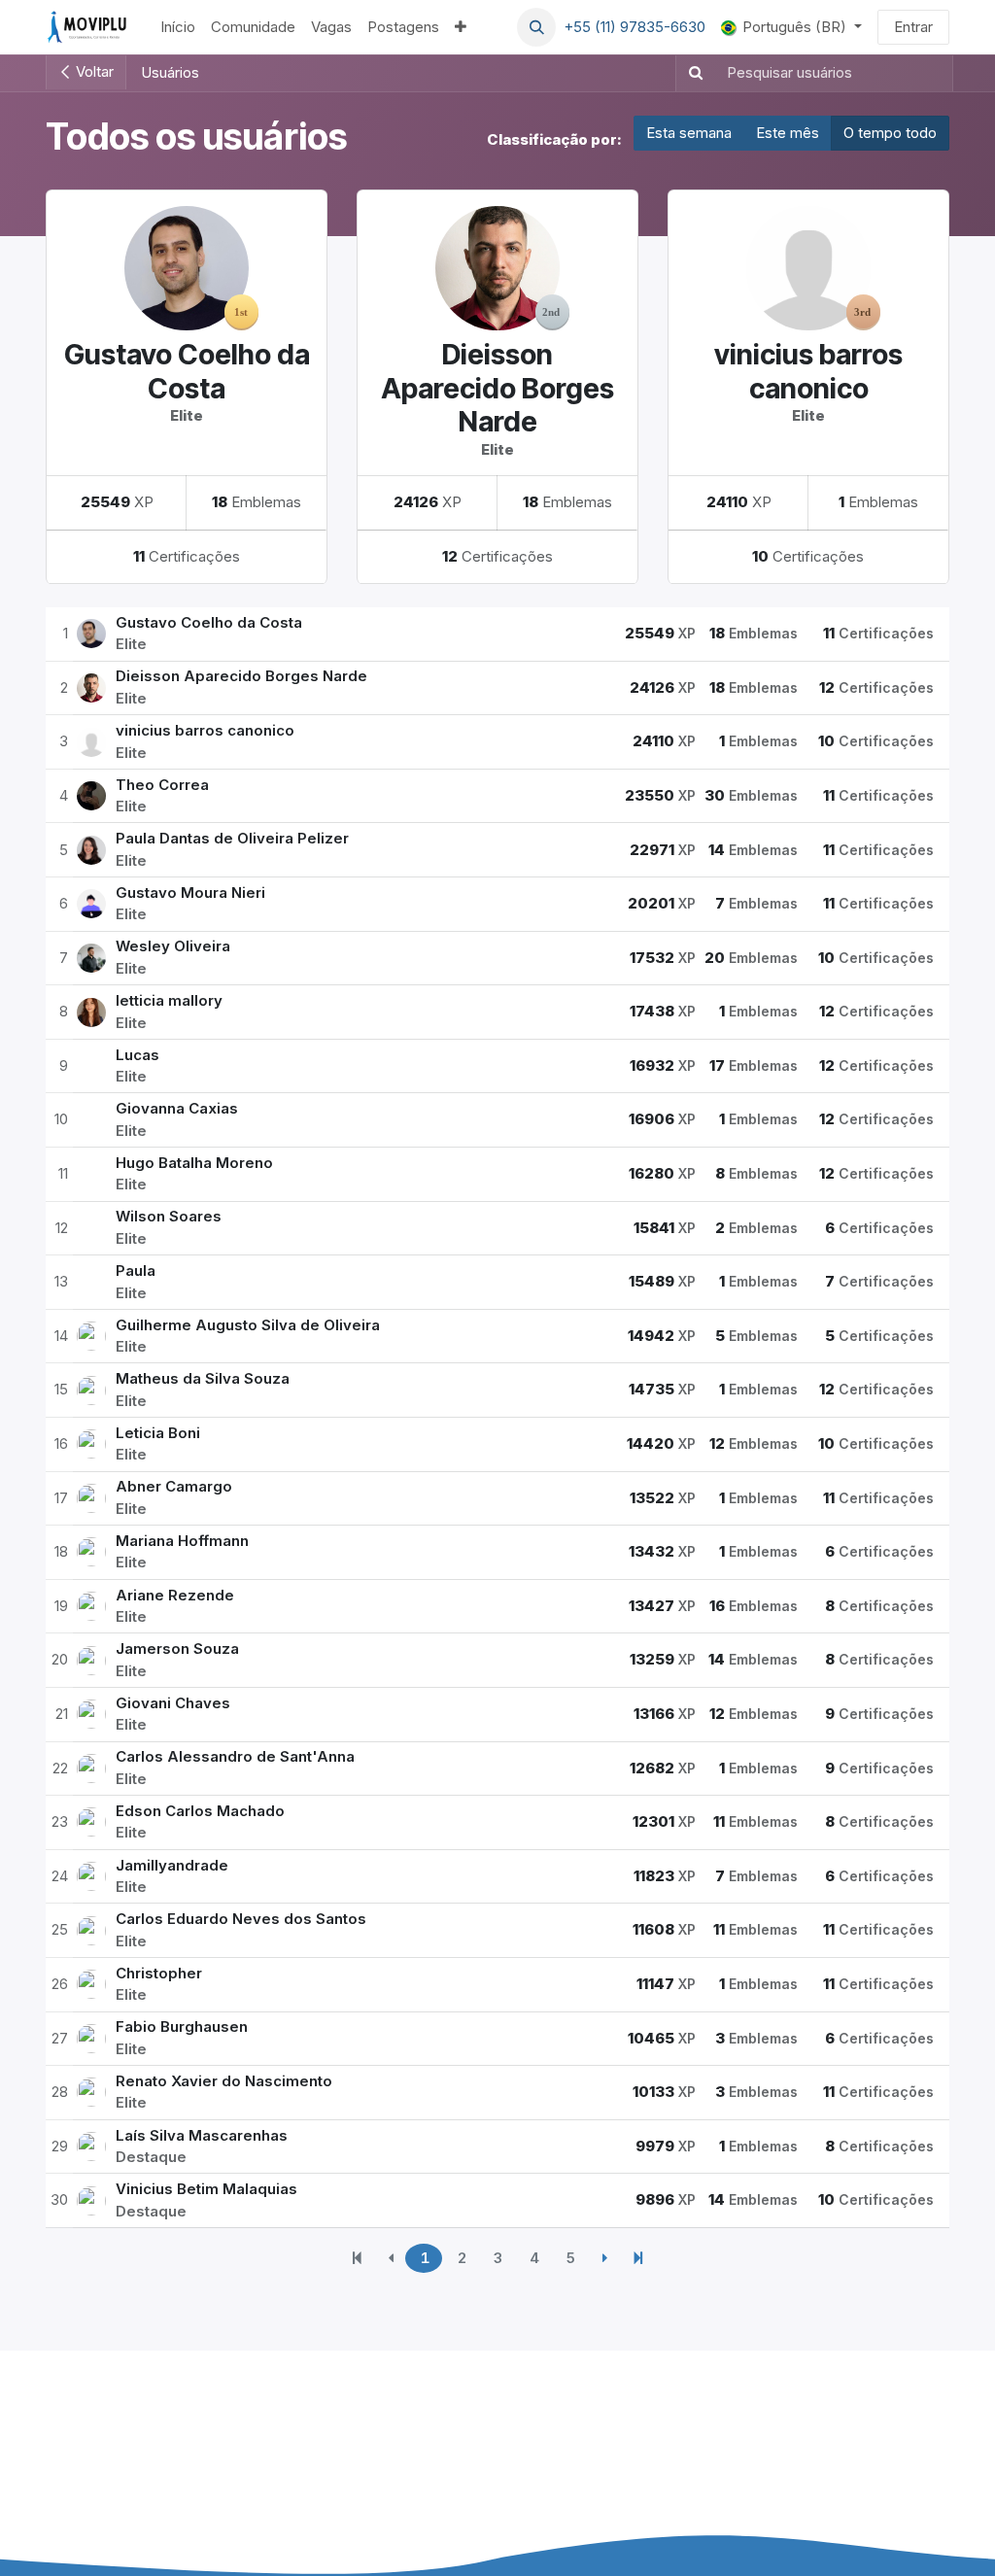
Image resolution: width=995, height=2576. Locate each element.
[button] (536, 27)
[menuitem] (178, 28)
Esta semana (689, 133)
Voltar (93, 71)
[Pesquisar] (692, 73)
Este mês (788, 133)
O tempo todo (890, 133)
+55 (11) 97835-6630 (635, 27)
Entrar (913, 27)
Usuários (170, 72)
